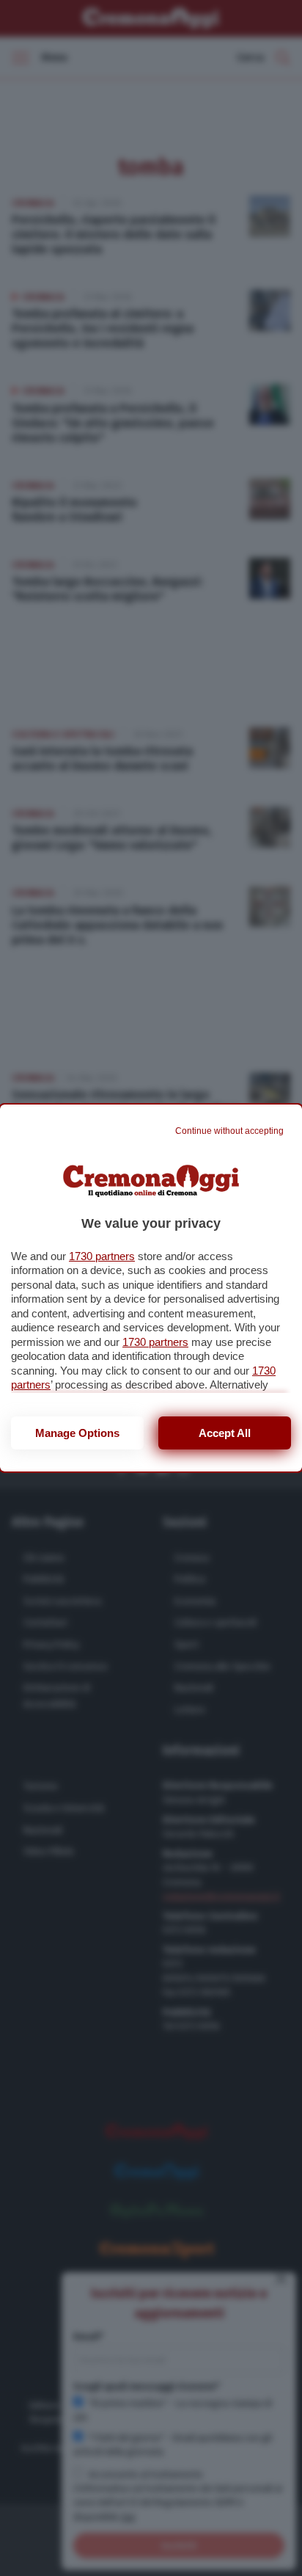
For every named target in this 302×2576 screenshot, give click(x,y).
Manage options (77, 1433)
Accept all (225, 1433)
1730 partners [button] (102, 1256)
